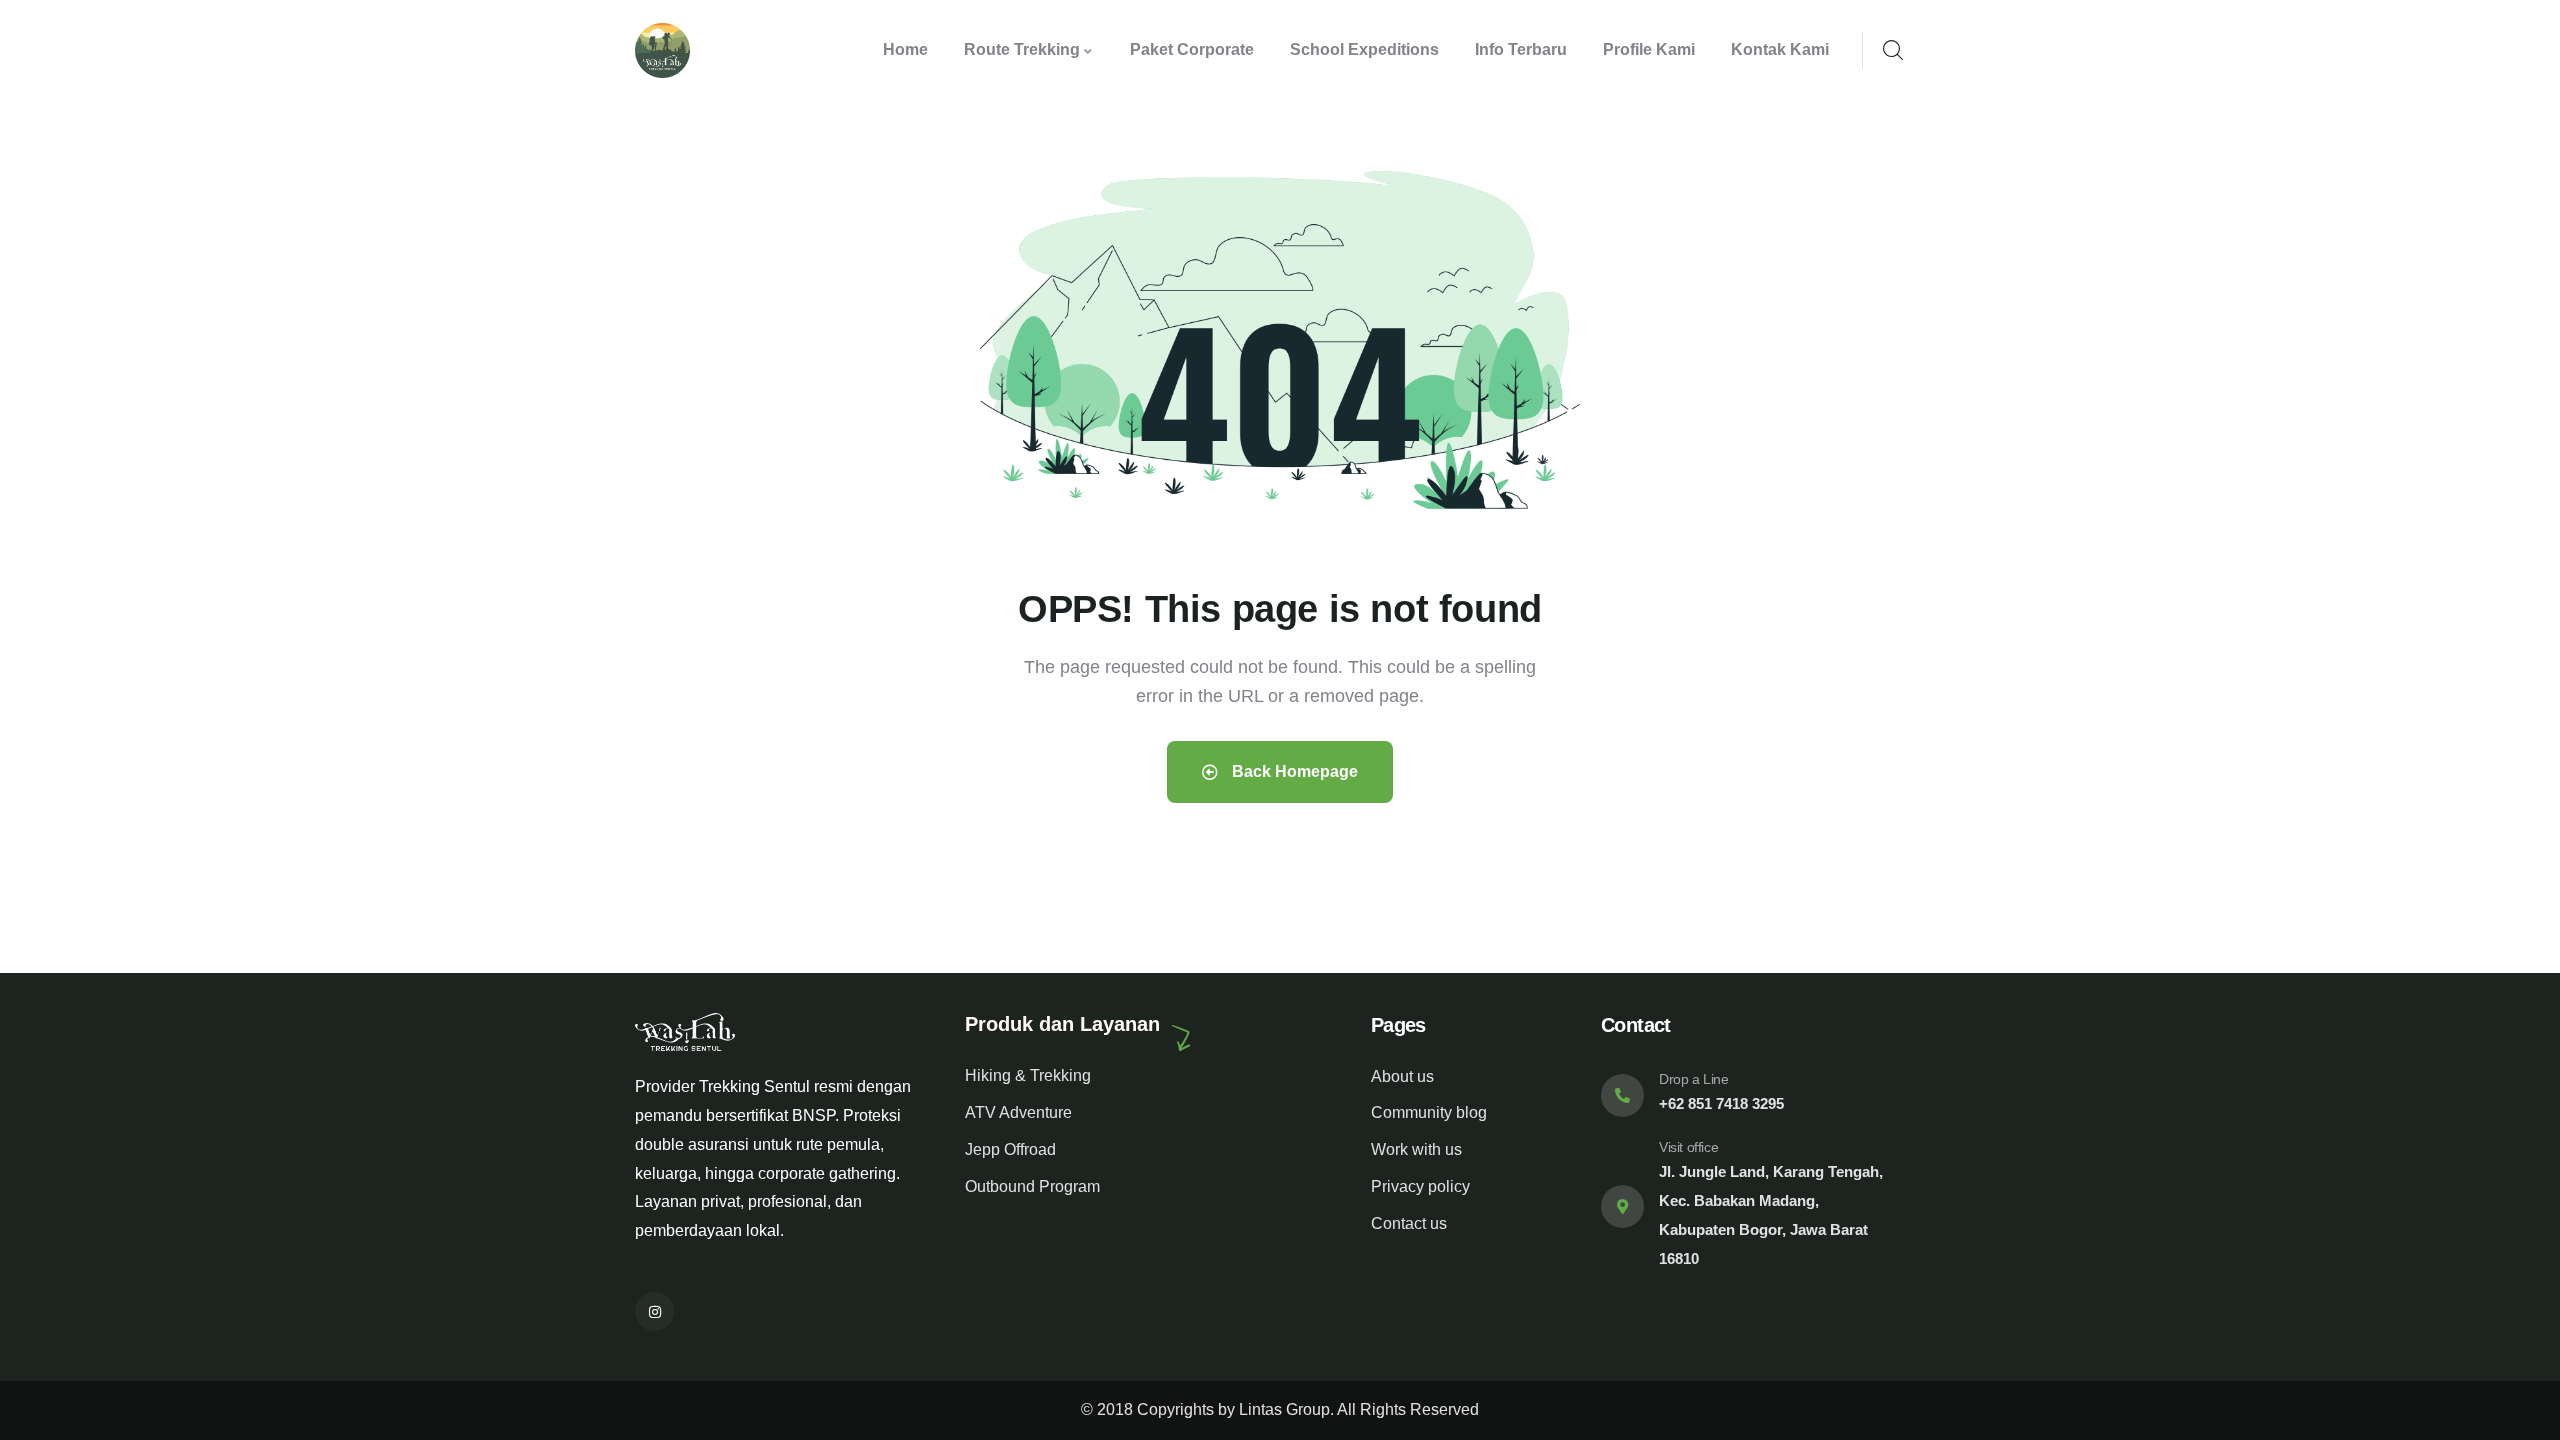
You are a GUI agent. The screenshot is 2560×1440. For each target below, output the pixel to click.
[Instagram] (654, 1311)
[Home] (662, 50)
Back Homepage (1293, 771)
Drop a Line (1694, 1079)
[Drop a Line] (1622, 1095)
